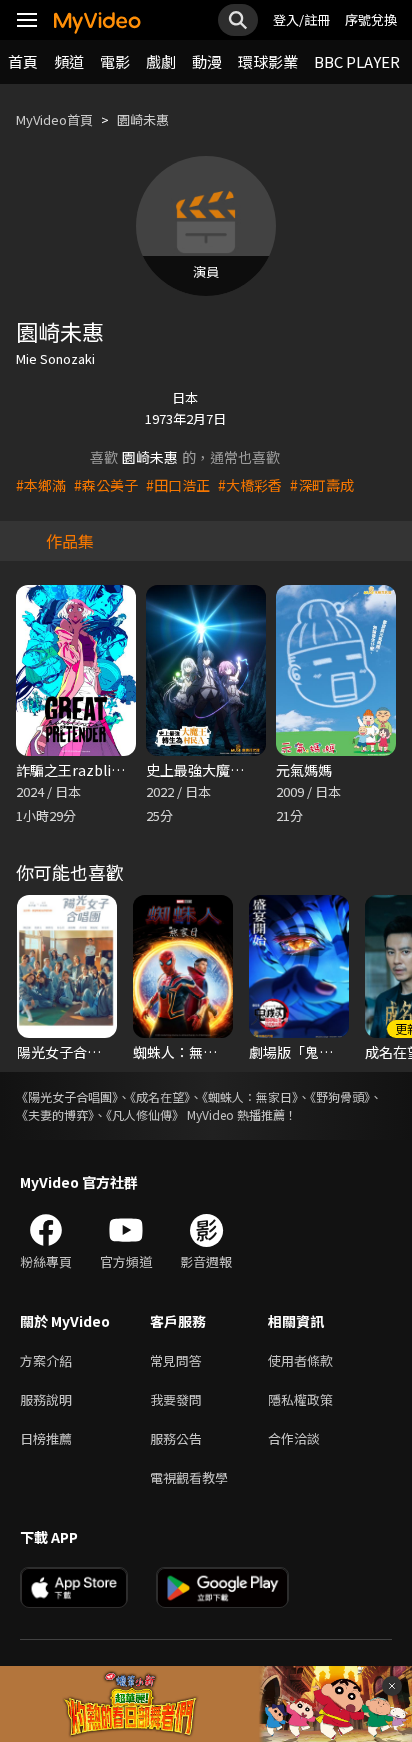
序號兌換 (371, 19)
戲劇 (161, 61)
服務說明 (46, 1399)
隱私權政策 (300, 1399)
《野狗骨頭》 (340, 1096)
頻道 (69, 61)
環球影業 (268, 61)
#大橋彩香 (250, 485)
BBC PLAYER (357, 61)
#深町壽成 (322, 485)
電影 (115, 61)
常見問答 (176, 1360)
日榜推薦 (46, 1438)
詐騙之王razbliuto (75, 770)
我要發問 (176, 1399)
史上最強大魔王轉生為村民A (234, 770)
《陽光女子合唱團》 (67, 1096)
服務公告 (176, 1438)
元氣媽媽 (304, 770)
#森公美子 (106, 485)
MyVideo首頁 (54, 119)
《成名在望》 (160, 1096)
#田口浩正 (178, 485)
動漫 (207, 61)
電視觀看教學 (189, 1477)
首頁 (23, 61)
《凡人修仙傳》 (145, 1114)
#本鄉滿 (41, 485)
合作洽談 (294, 1438)
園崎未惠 (143, 119)
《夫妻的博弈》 (55, 1114)
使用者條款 (300, 1360)
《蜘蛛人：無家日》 (250, 1096)
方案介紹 (46, 1360)
